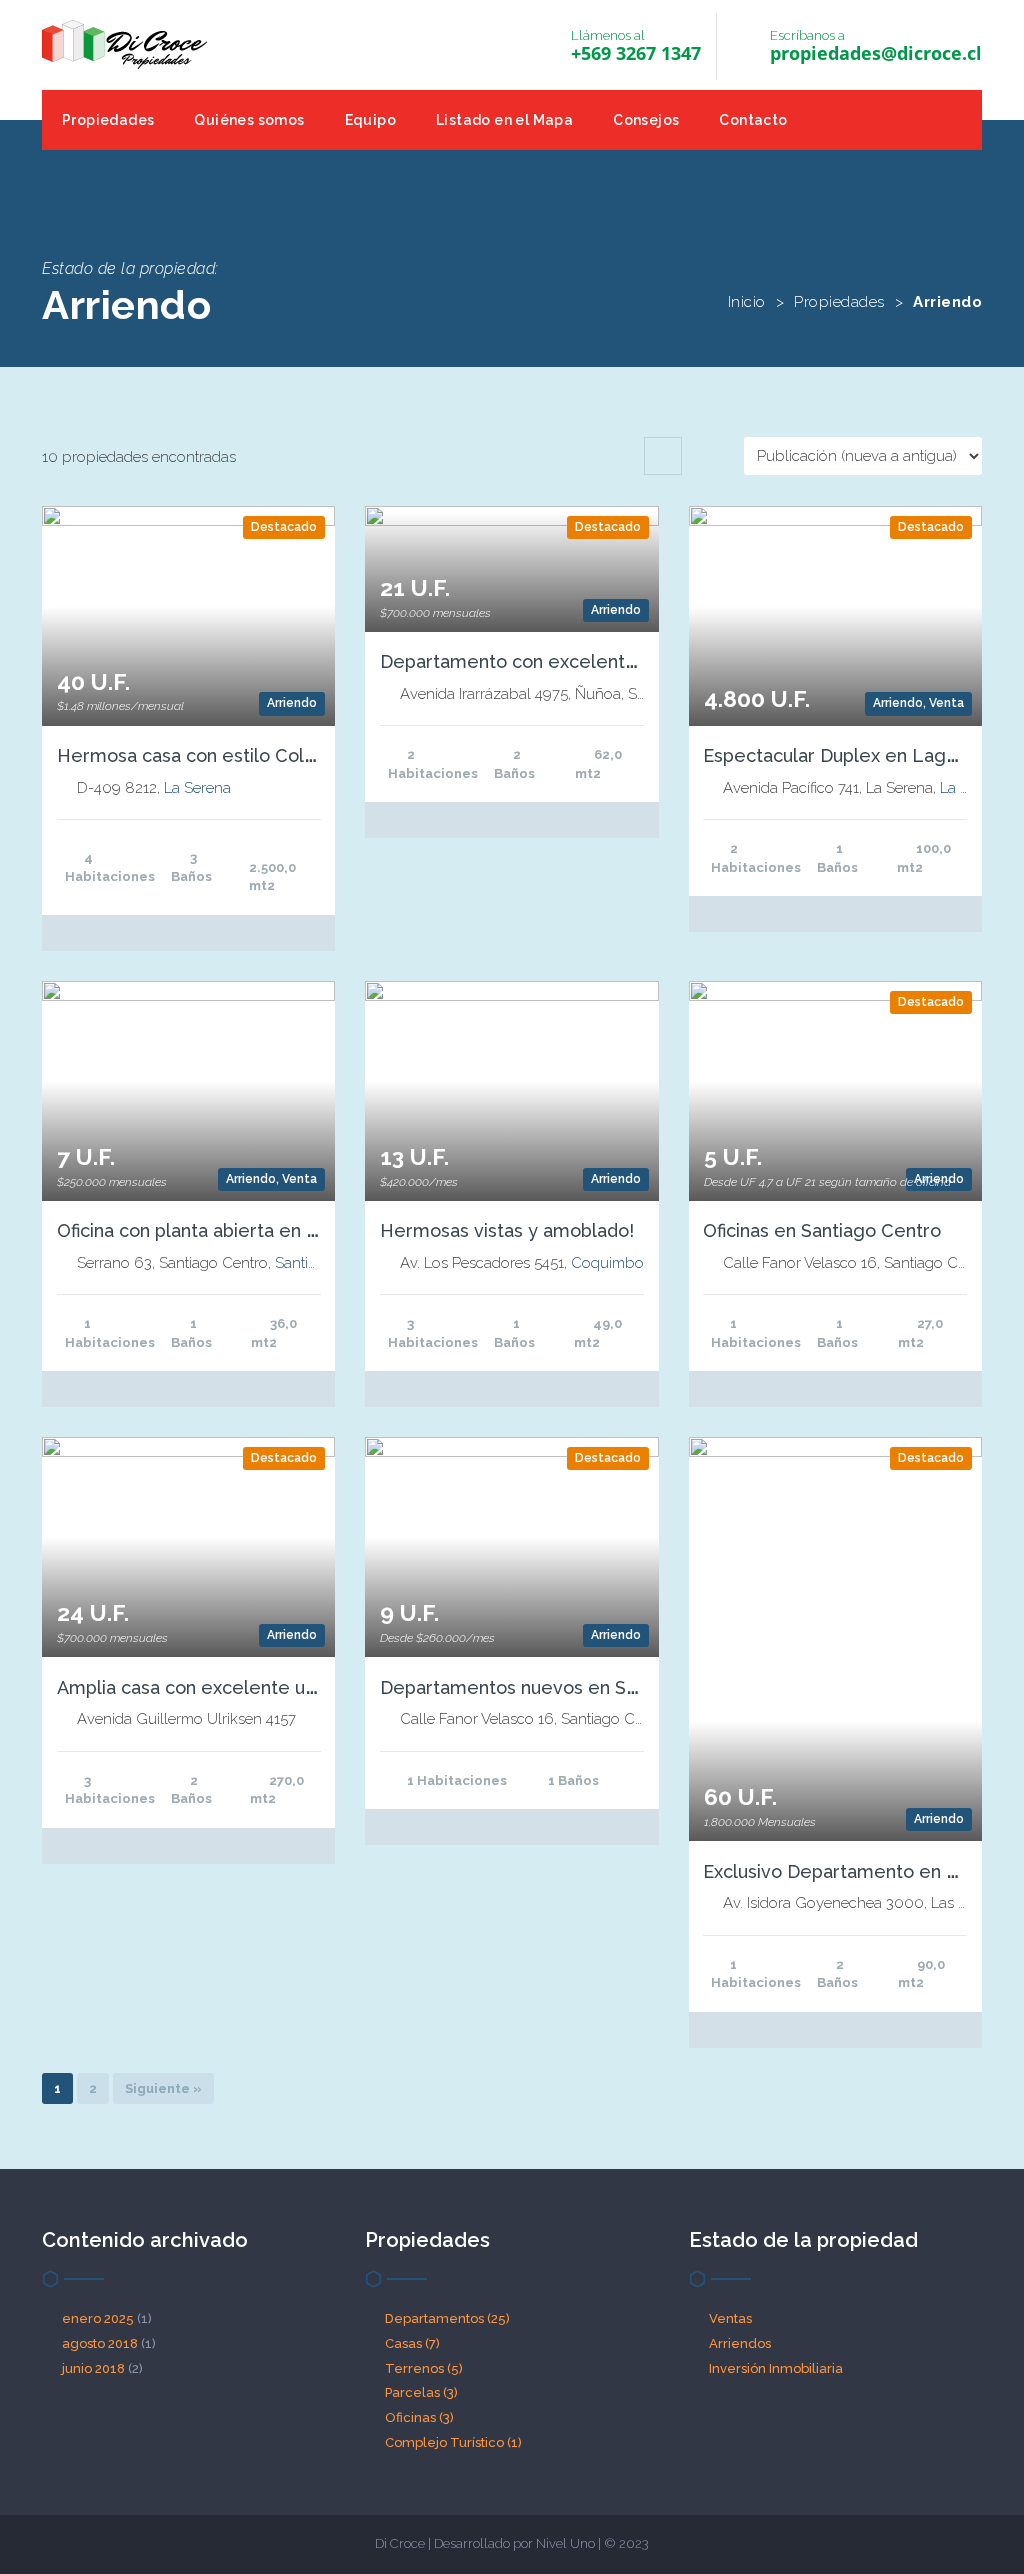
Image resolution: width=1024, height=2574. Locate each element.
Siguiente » (163, 2088)
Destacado (284, 527)
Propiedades (108, 120)
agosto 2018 (100, 2343)
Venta (946, 703)
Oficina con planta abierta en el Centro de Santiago (276, 1230)
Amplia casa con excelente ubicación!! (221, 1687)
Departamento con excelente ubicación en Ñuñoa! (597, 661)
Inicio (747, 302)
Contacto (753, 120)
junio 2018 (93, 2368)
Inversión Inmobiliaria (776, 2368)
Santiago (304, 1263)
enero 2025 (98, 2318)
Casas (412, 2343)
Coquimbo (607, 1263)
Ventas (730, 2318)
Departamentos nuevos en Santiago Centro (567, 1687)
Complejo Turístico (453, 2442)
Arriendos (740, 2343)
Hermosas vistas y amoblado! (507, 1230)
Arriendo (292, 703)
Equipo (370, 120)
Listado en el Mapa (504, 120)
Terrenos (424, 2368)
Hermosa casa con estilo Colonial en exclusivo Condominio (309, 755)
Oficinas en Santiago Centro (822, 1230)
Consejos (646, 120)
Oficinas (419, 2417)
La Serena (197, 788)
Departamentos (447, 2318)
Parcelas (421, 2392)
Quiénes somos (249, 120)
